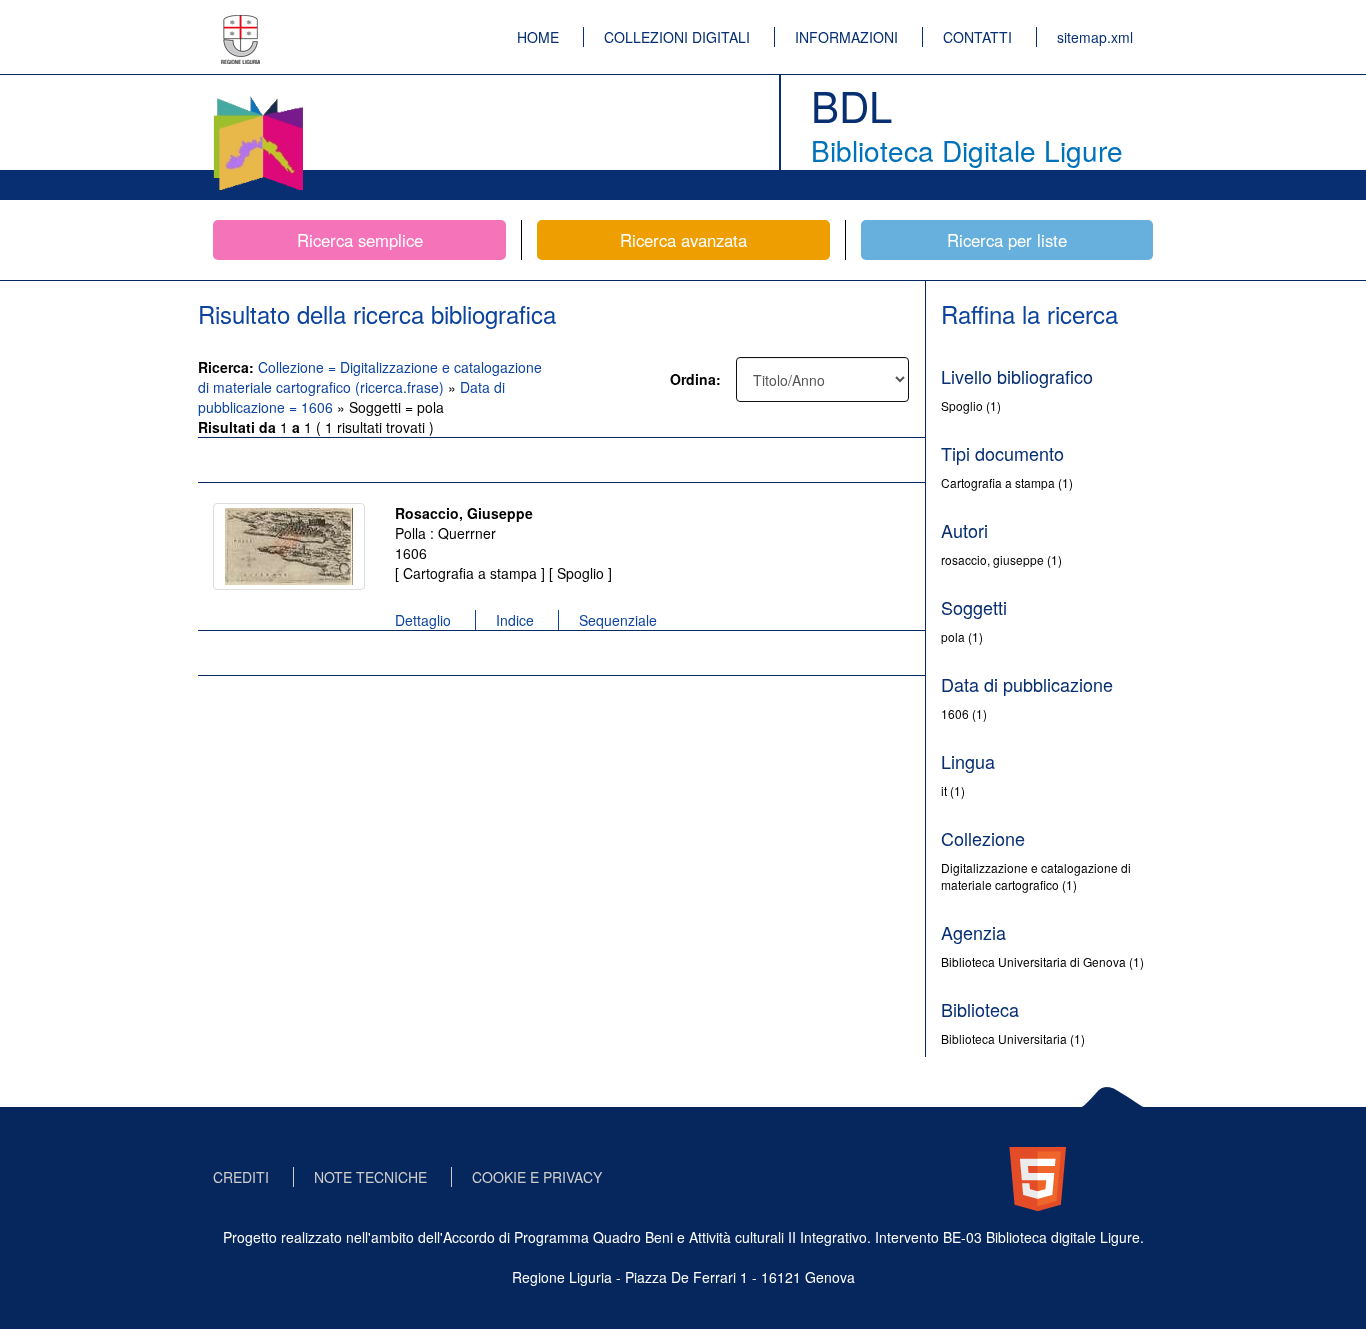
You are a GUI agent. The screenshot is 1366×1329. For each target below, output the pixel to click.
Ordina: (695, 379)
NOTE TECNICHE (370, 1177)
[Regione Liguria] (241, 25)
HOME (538, 37)
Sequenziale (618, 620)
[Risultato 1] (289, 546)
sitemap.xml (1095, 37)
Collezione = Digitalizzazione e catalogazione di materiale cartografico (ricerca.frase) (370, 377)
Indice (515, 620)
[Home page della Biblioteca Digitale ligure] (258, 100)
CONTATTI (977, 37)
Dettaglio (423, 620)
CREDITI (241, 1177)
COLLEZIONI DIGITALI (677, 37)
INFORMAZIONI (846, 37)
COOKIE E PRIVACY (537, 1177)
